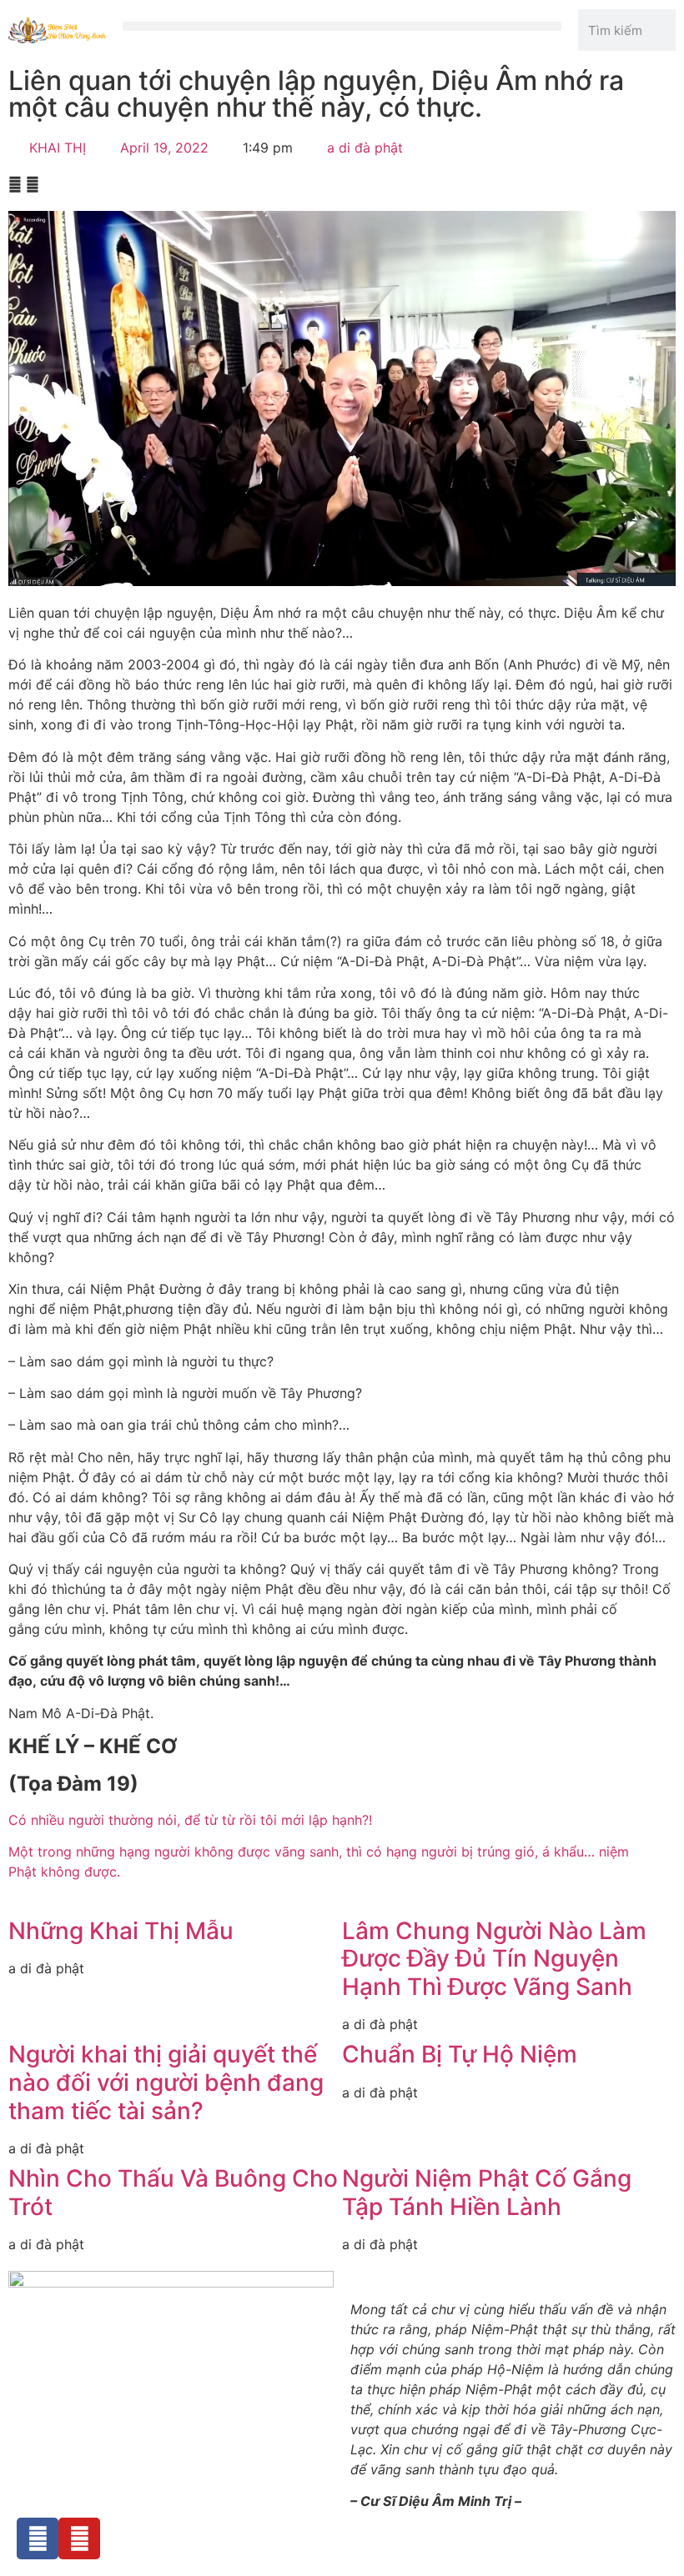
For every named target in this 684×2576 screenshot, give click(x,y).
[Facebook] (38, 2538)
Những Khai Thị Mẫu (121, 1931)
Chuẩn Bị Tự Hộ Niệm (460, 2054)
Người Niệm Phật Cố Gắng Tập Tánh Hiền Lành (487, 2193)
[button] (342, 26)
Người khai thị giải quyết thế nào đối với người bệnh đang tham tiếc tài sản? (166, 2082)
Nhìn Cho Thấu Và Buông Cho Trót (173, 2193)
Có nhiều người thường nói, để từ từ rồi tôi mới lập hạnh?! (190, 1820)
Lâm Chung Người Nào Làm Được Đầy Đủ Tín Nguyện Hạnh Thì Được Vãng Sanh (494, 1959)
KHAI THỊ (58, 148)
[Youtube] (79, 2538)
